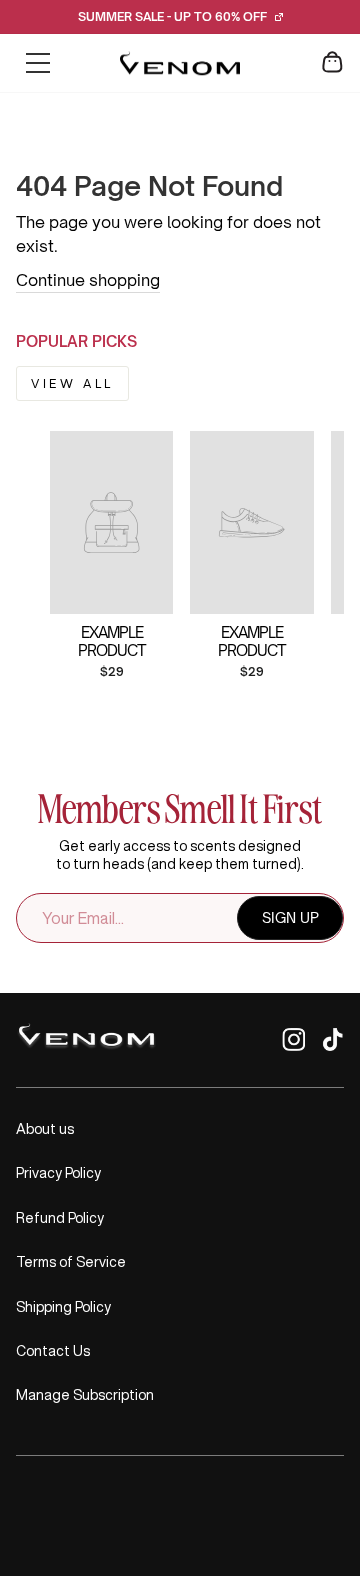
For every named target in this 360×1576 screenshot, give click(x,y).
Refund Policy (60, 1218)
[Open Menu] (38, 63)
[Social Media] (293, 1045)
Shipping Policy (63, 1307)
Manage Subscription (85, 1395)
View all (72, 383)
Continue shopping (88, 280)
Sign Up (290, 917)
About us (45, 1129)
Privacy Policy (58, 1173)
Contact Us (53, 1351)
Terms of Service (71, 1262)
